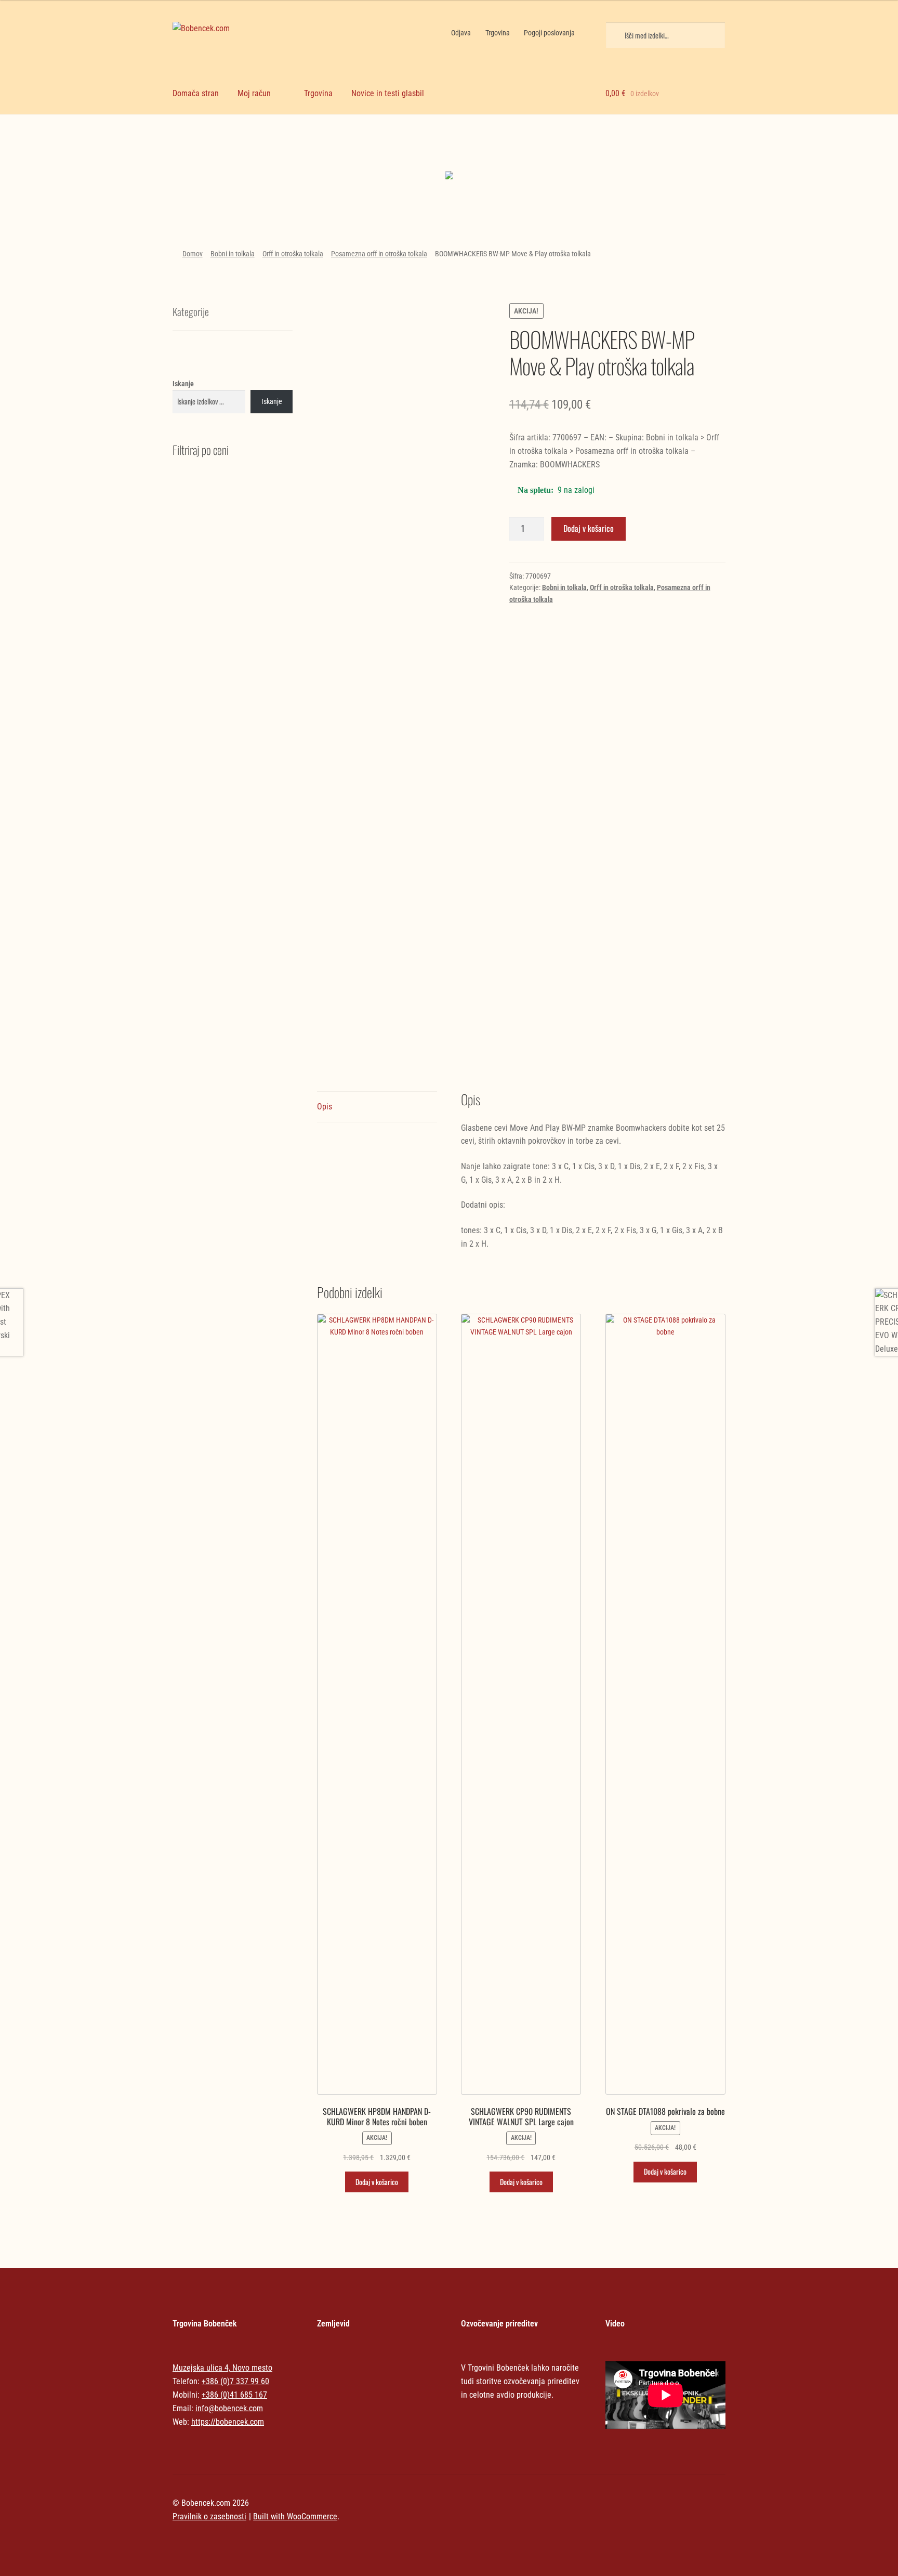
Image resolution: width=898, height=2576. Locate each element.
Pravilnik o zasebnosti (209, 2516)
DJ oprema (379, 156)
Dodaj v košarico (589, 528)
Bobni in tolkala (233, 254)
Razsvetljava (659, 156)
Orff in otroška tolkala (293, 254)
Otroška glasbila (519, 156)
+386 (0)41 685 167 (234, 2395)
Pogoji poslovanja (549, 33)
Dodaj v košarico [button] (377, 2182)
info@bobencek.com (229, 2408)
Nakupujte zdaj (239, 178)
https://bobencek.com (228, 2422)
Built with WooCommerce (295, 2516)
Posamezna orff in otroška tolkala (379, 254)
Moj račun (254, 93)
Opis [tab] (325, 1107)
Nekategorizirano (239, 147)
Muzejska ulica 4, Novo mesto (222, 2368)
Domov (193, 254)
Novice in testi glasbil (388, 93)
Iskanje (183, 384)
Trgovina (498, 33)
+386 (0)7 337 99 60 (235, 2381)
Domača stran (196, 93)
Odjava (461, 33)
